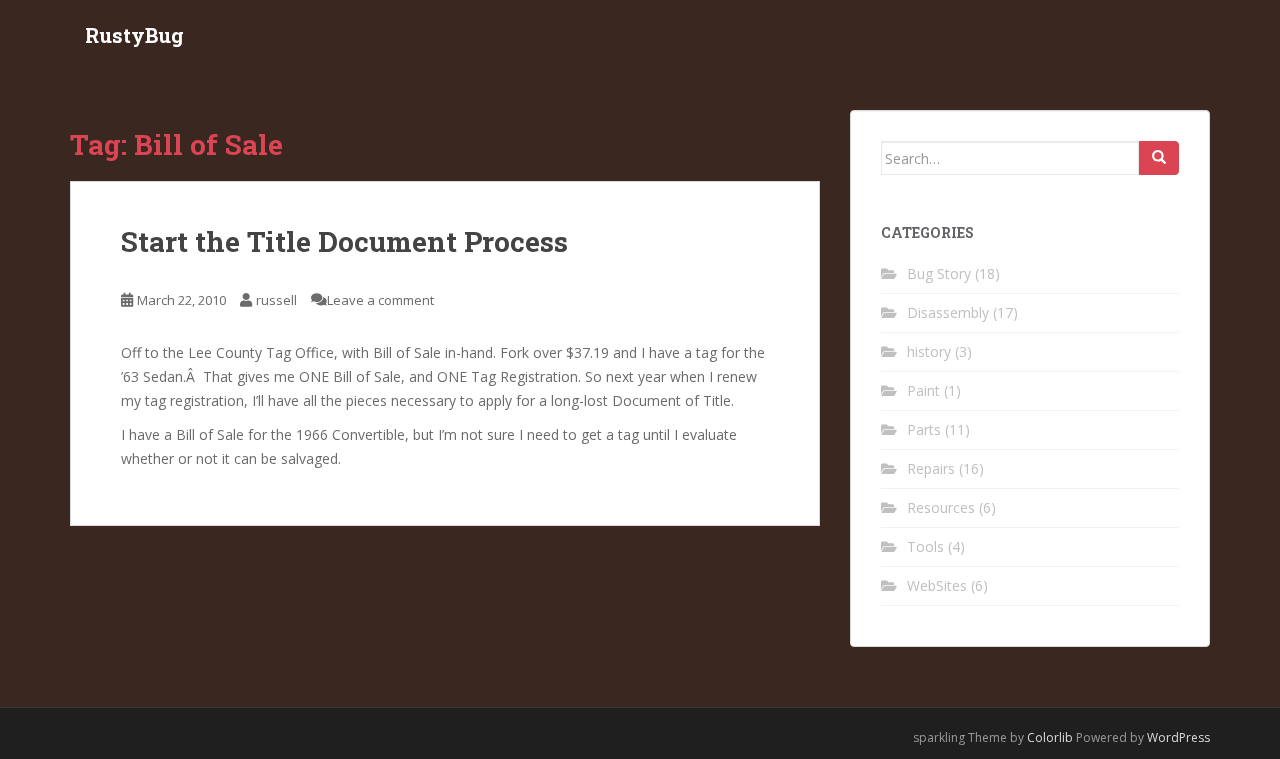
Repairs (931, 468)
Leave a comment (380, 300)
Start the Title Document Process (344, 241)
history (929, 351)
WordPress (1178, 737)
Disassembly (948, 312)
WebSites (937, 585)
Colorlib (1050, 737)
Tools (925, 546)
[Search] (1159, 158)
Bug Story (939, 273)
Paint (923, 390)
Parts (924, 429)
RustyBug (134, 35)
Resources (941, 507)
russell (276, 300)
